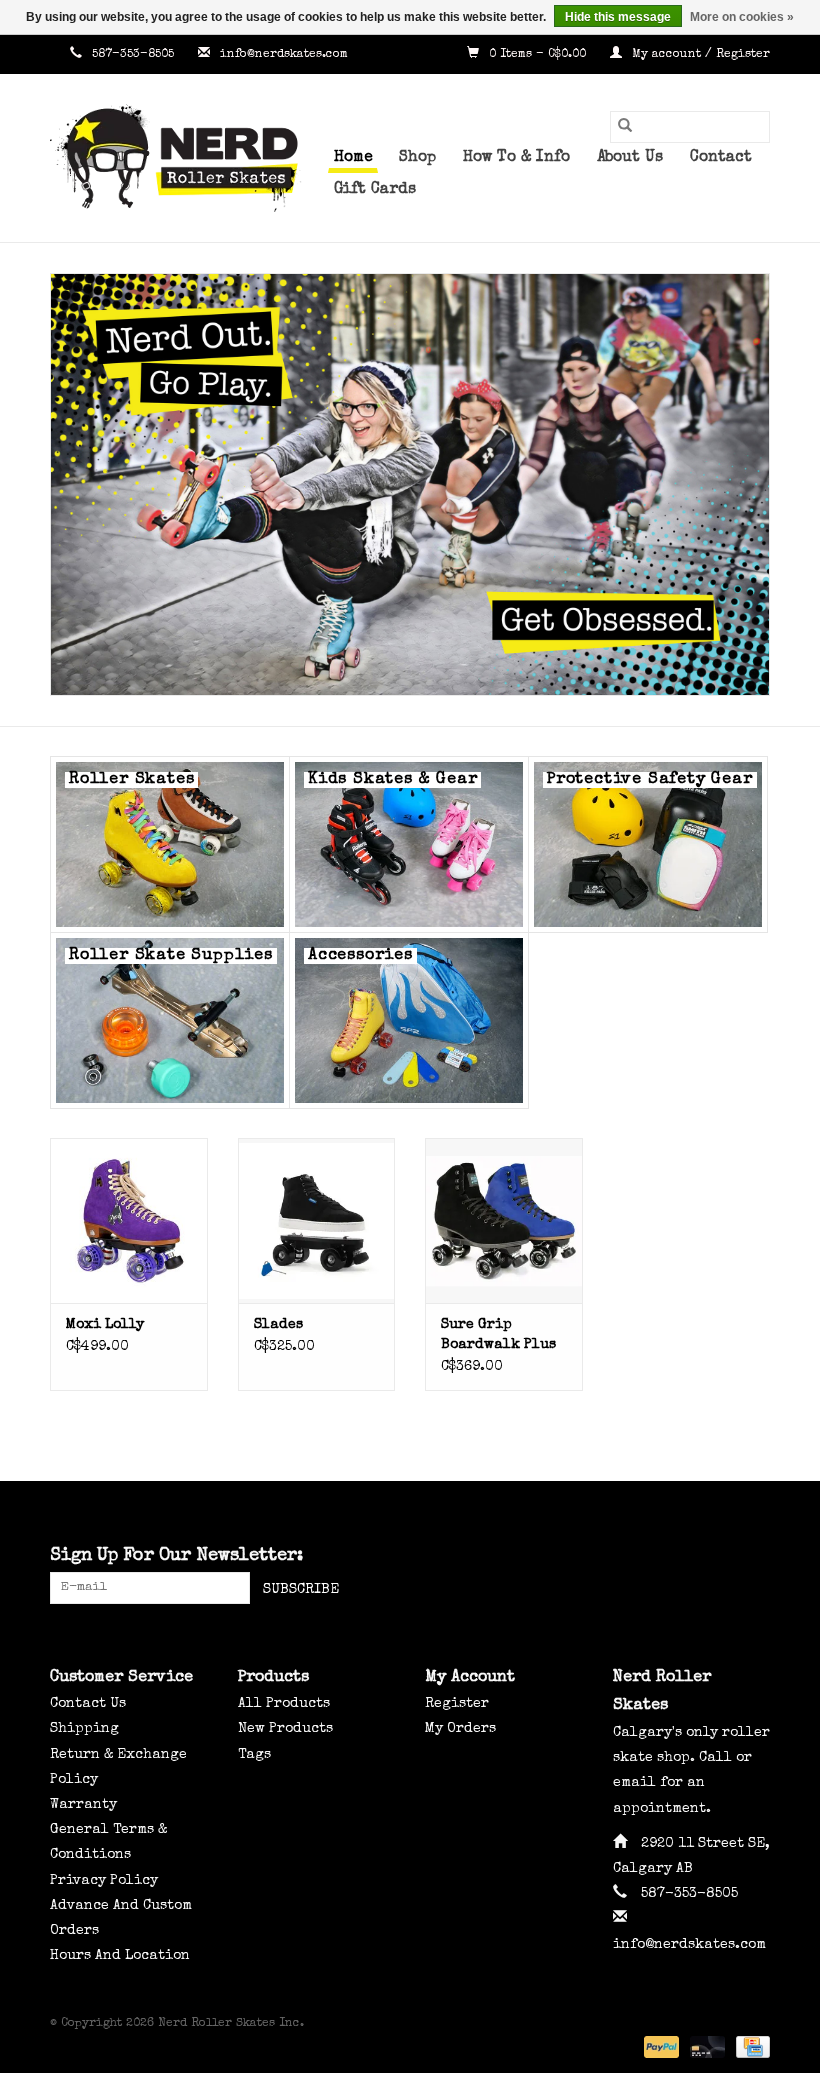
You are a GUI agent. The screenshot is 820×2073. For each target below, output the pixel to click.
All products (284, 1704)
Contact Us (88, 1704)
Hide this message (618, 17)
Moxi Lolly (105, 1325)
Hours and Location (120, 1956)
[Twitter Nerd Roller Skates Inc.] (718, 1557)
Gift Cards (375, 190)
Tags (254, 1755)
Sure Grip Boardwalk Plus (498, 1335)
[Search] (625, 127)
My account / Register (699, 55)
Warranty (83, 1805)
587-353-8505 (133, 55)
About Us (630, 158)
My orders (460, 1729)
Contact (721, 158)
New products (285, 1729)
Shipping (84, 1729)
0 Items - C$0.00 (537, 55)
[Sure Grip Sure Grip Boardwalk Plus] (504, 1220)
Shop (417, 158)
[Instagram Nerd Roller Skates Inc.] (754, 1557)
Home (353, 158)
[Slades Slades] (317, 1220)
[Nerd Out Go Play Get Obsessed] (410, 484)
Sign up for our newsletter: (176, 1556)
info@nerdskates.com (284, 55)
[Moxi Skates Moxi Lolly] (129, 1220)
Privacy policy (104, 1881)
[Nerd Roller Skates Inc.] (184, 158)
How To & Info (516, 158)
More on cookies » (742, 17)
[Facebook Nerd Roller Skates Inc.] (682, 1557)
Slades (278, 1325)
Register (457, 1704)
